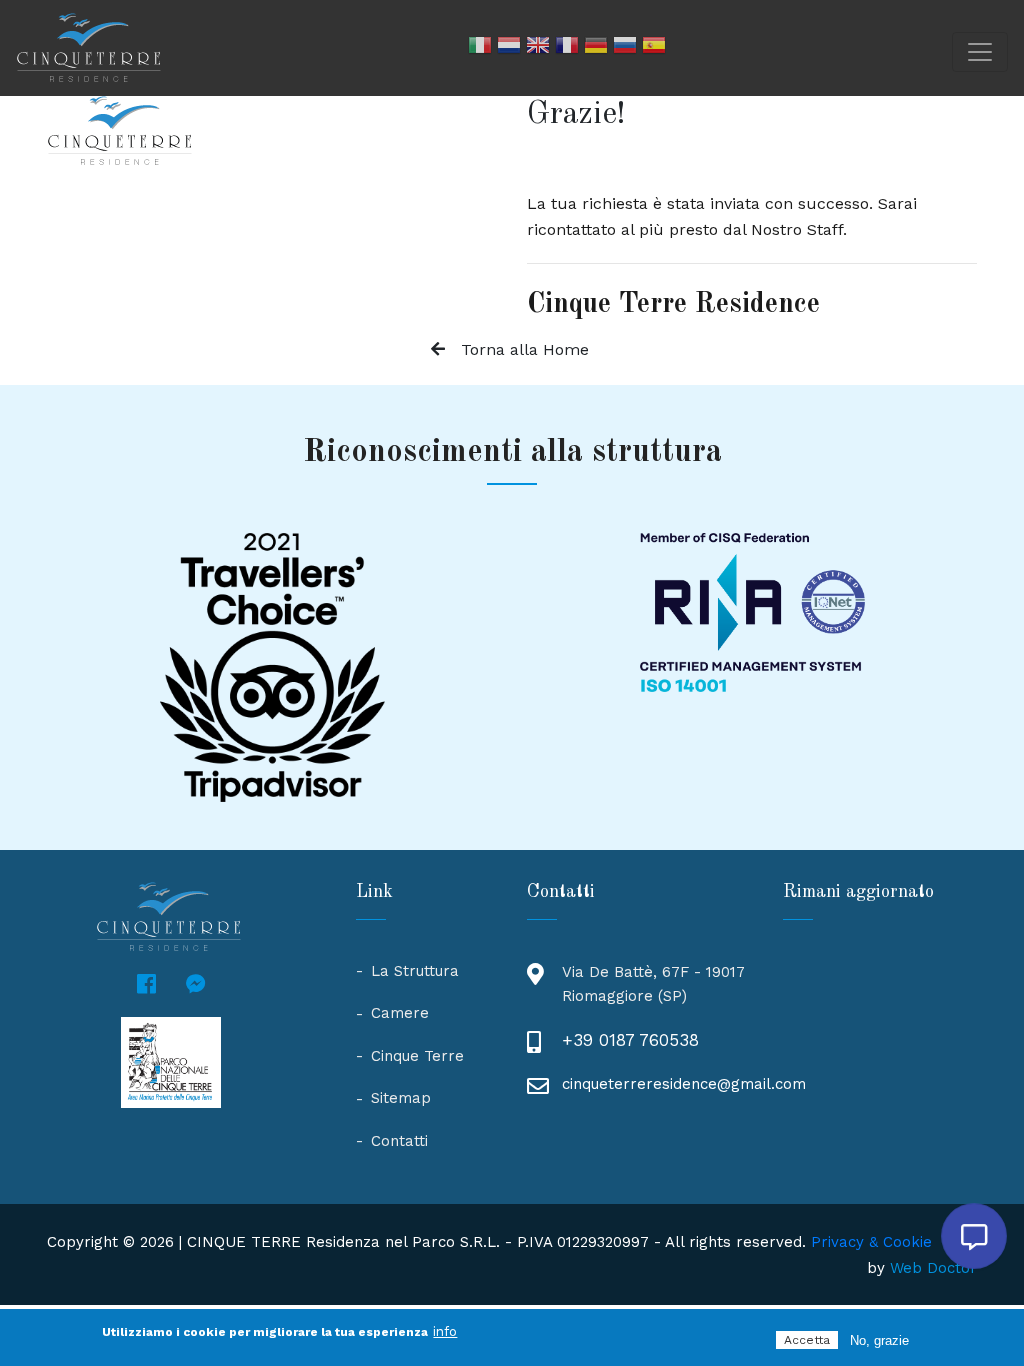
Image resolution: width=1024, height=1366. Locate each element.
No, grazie (879, 1340)
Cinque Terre (417, 1056)
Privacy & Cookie (871, 1242)
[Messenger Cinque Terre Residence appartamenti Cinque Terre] (195, 984)
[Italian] (480, 48)
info (445, 1331)
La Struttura (415, 971)
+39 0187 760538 (630, 1040)
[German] (596, 48)
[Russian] (625, 48)
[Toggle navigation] (980, 52)
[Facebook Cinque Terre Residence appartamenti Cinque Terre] (146, 984)
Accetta (807, 1340)
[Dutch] (509, 48)
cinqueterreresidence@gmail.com (684, 1084)
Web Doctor (933, 1268)
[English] (538, 48)
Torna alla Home (525, 349)
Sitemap (401, 1098)
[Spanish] (654, 48)
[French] (567, 48)
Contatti (399, 1141)
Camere (400, 1013)
